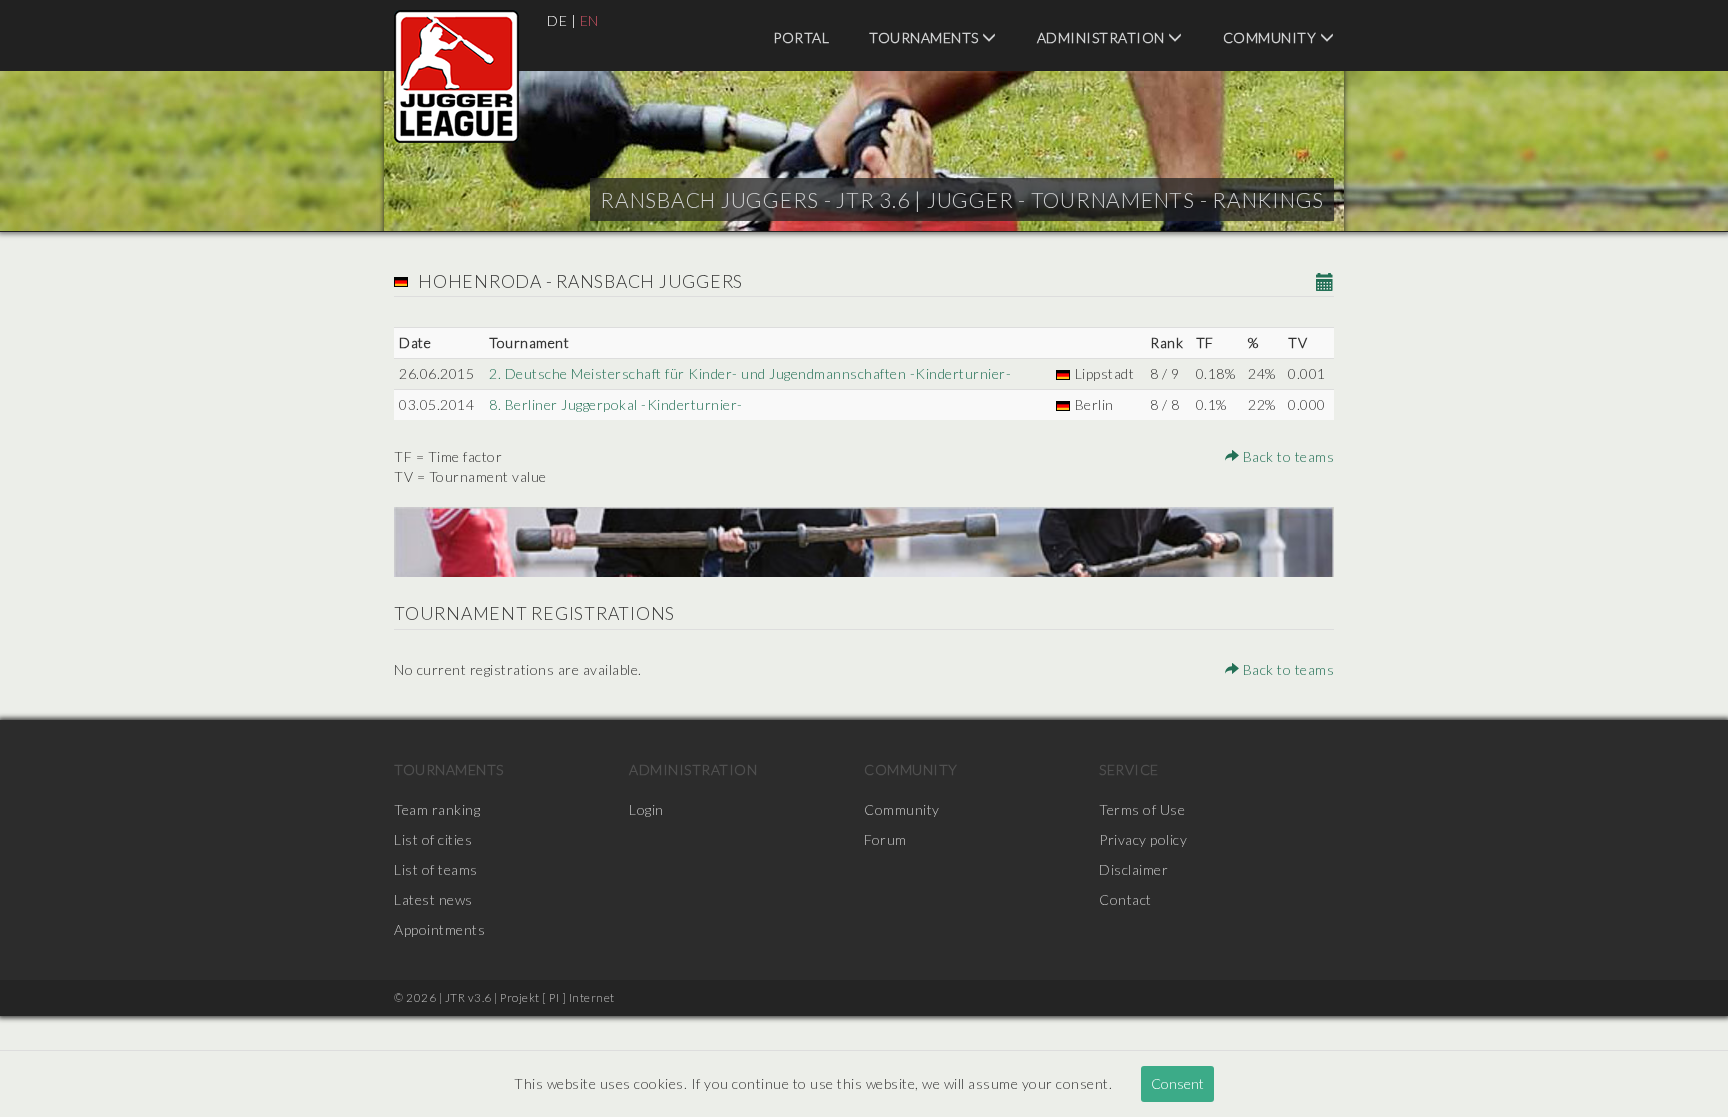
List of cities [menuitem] (433, 839)
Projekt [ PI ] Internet (557, 997)
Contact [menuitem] (1125, 899)
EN (589, 20)
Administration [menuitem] (1103, 37)
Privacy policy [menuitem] (1143, 839)
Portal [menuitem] (801, 37)
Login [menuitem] (646, 809)
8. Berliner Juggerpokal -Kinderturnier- (616, 404)
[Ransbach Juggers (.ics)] (1325, 283)
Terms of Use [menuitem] (1142, 809)
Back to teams (1286, 456)
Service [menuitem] (1129, 769)
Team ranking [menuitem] (437, 809)
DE (557, 20)
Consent (1177, 1083)
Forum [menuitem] (885, 839)
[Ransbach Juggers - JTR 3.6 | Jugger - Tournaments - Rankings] (456, 76)
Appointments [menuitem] (439, 929)
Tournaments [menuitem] (925, 37)
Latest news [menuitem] (433, 899)
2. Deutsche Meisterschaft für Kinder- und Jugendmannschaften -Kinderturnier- (750, 373)
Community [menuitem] (1271, 37)
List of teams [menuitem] (436, 869)
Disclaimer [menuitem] (1133, 869)
